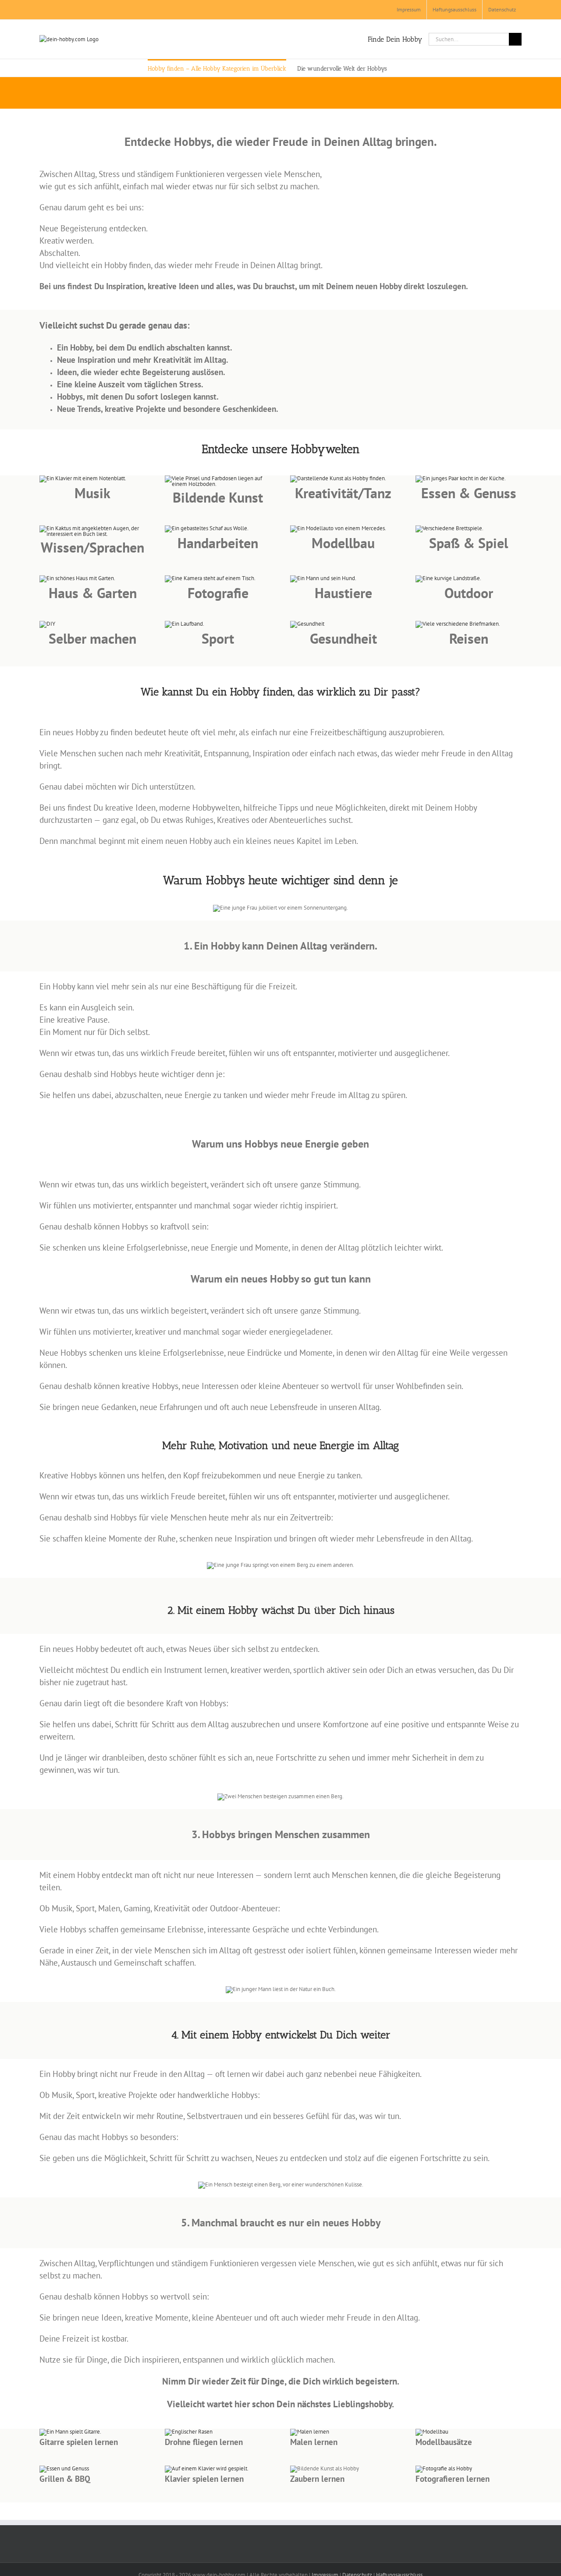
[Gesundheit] (307, 624)
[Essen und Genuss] (64, 2468)
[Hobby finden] (83, 478)
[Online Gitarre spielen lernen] (70, 2432)
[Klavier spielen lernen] (207, 2468)
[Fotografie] (444, 2468)
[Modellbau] (189, 2432)
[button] (400, 68)
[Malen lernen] (310, 2432)
